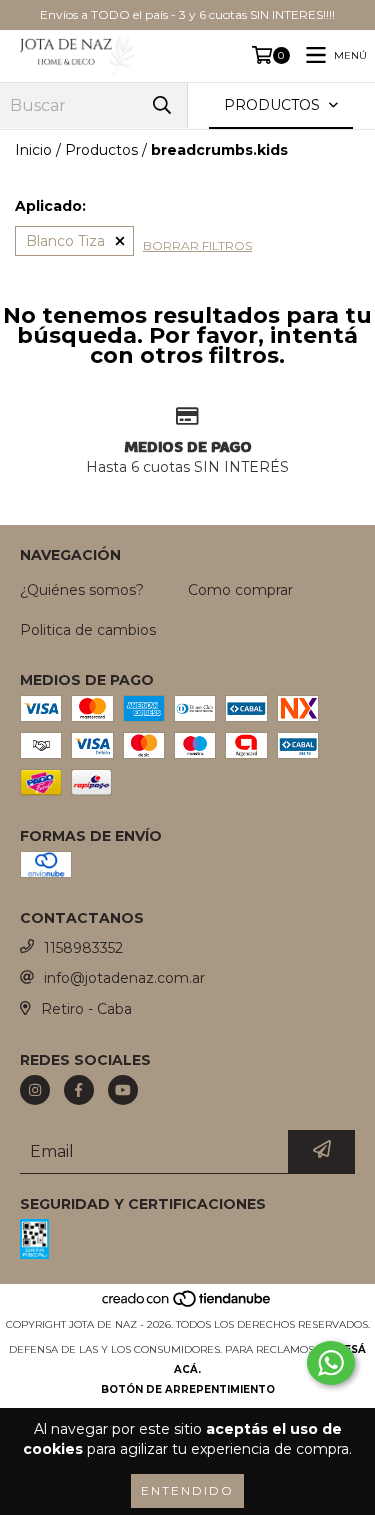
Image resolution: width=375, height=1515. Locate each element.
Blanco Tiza (65, 241)
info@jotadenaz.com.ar (124, 978)
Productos (101, 150)
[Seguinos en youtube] (123, 1090)
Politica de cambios (88, 630)
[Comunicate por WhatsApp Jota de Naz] (331, 1363)
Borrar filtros (197, 245)
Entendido (187, 1490)
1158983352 (83, 948)
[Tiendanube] (187, 1304)
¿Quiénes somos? (82, 590)
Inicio (33, 150)
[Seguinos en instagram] (35, 1090)
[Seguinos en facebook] (79, 1090)
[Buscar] (162, 105)
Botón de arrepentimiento (188, 1389)
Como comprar (240, 590)
